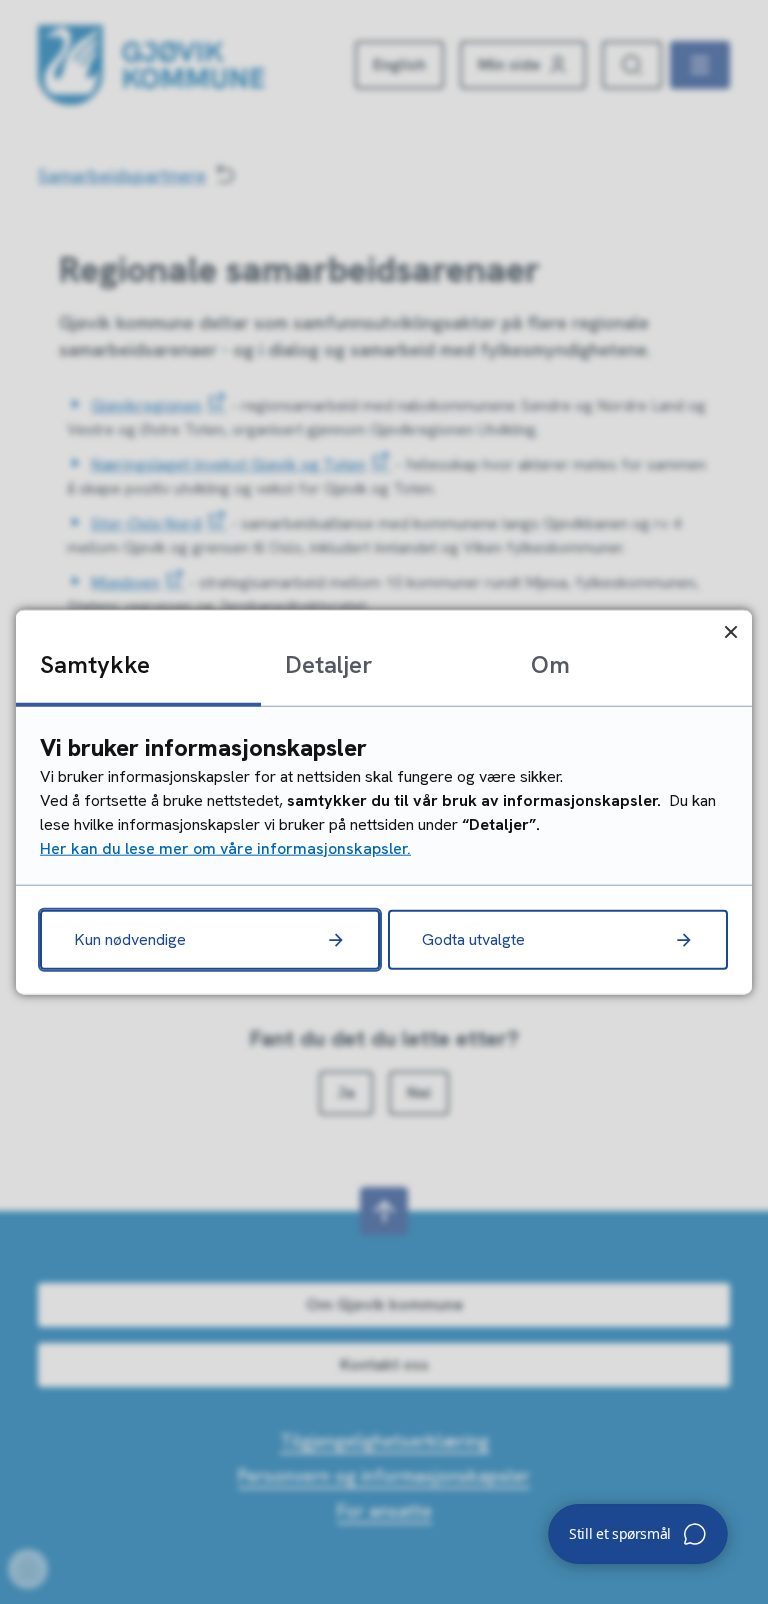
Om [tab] (550, 664)
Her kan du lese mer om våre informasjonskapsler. (225, 847)
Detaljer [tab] (328, 664)
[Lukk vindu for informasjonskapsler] (730, 631)
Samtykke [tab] (95, 664)
